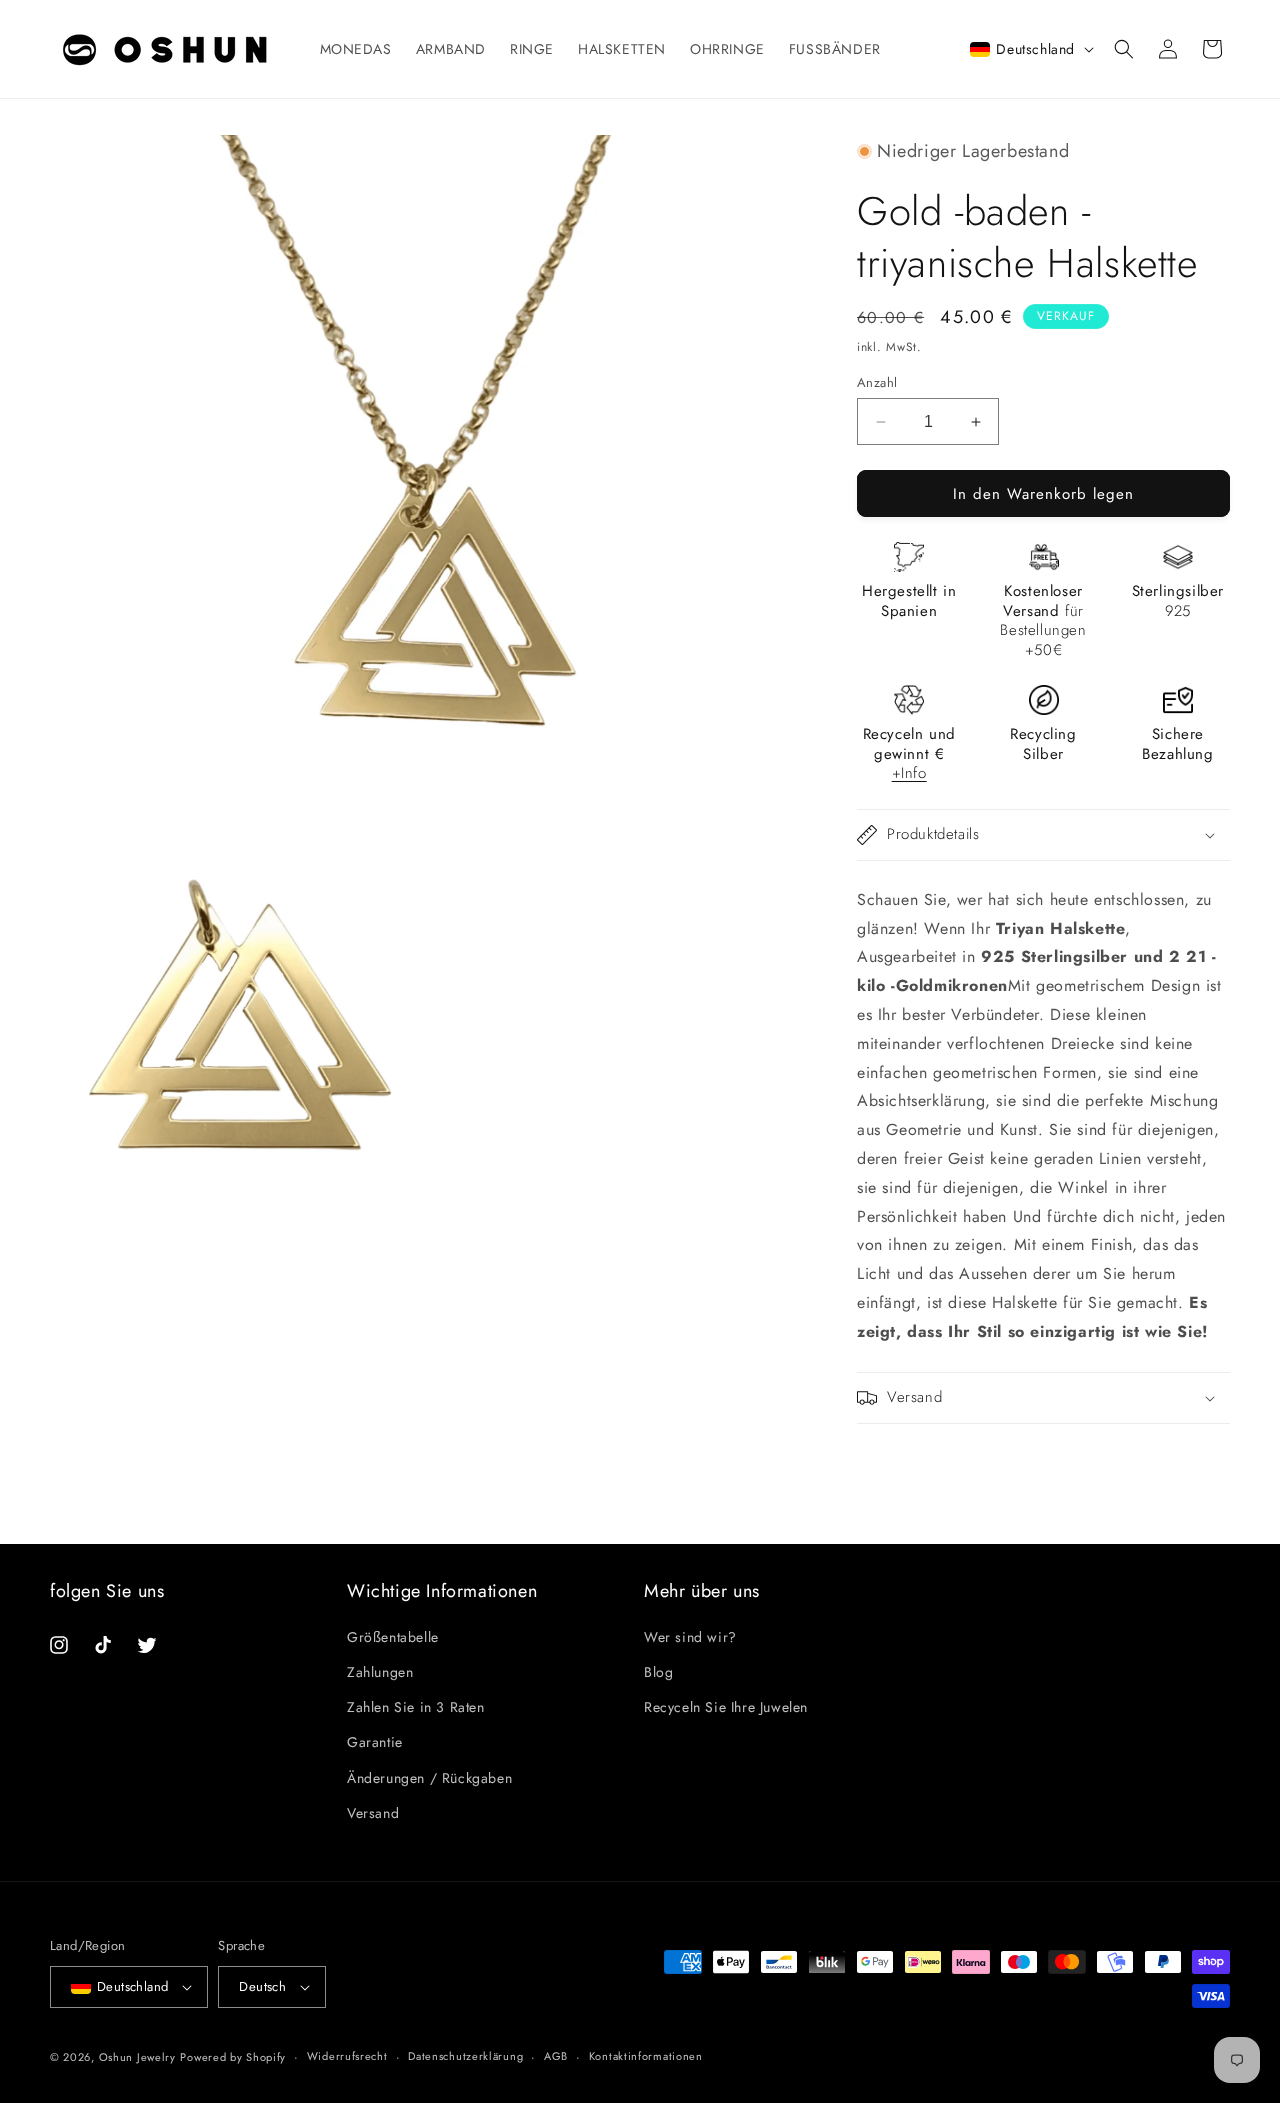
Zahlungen (380, 1672)
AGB (556, 2056)
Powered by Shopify (233, 2057)
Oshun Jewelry (137, 2057)
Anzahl (877, 382)
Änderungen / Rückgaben (429, 1778)
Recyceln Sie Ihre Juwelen (726, 1707)
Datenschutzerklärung (465, 2056)
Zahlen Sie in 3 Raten (416, 1707)
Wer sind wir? (690, 1637)
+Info (909, 773)
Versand (373, 1813)
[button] (1124, 49)
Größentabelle (393, 1637)
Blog (658, 1672)
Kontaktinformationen (646, 2056)
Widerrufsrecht (347, 2056)
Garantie (375, 1743)
